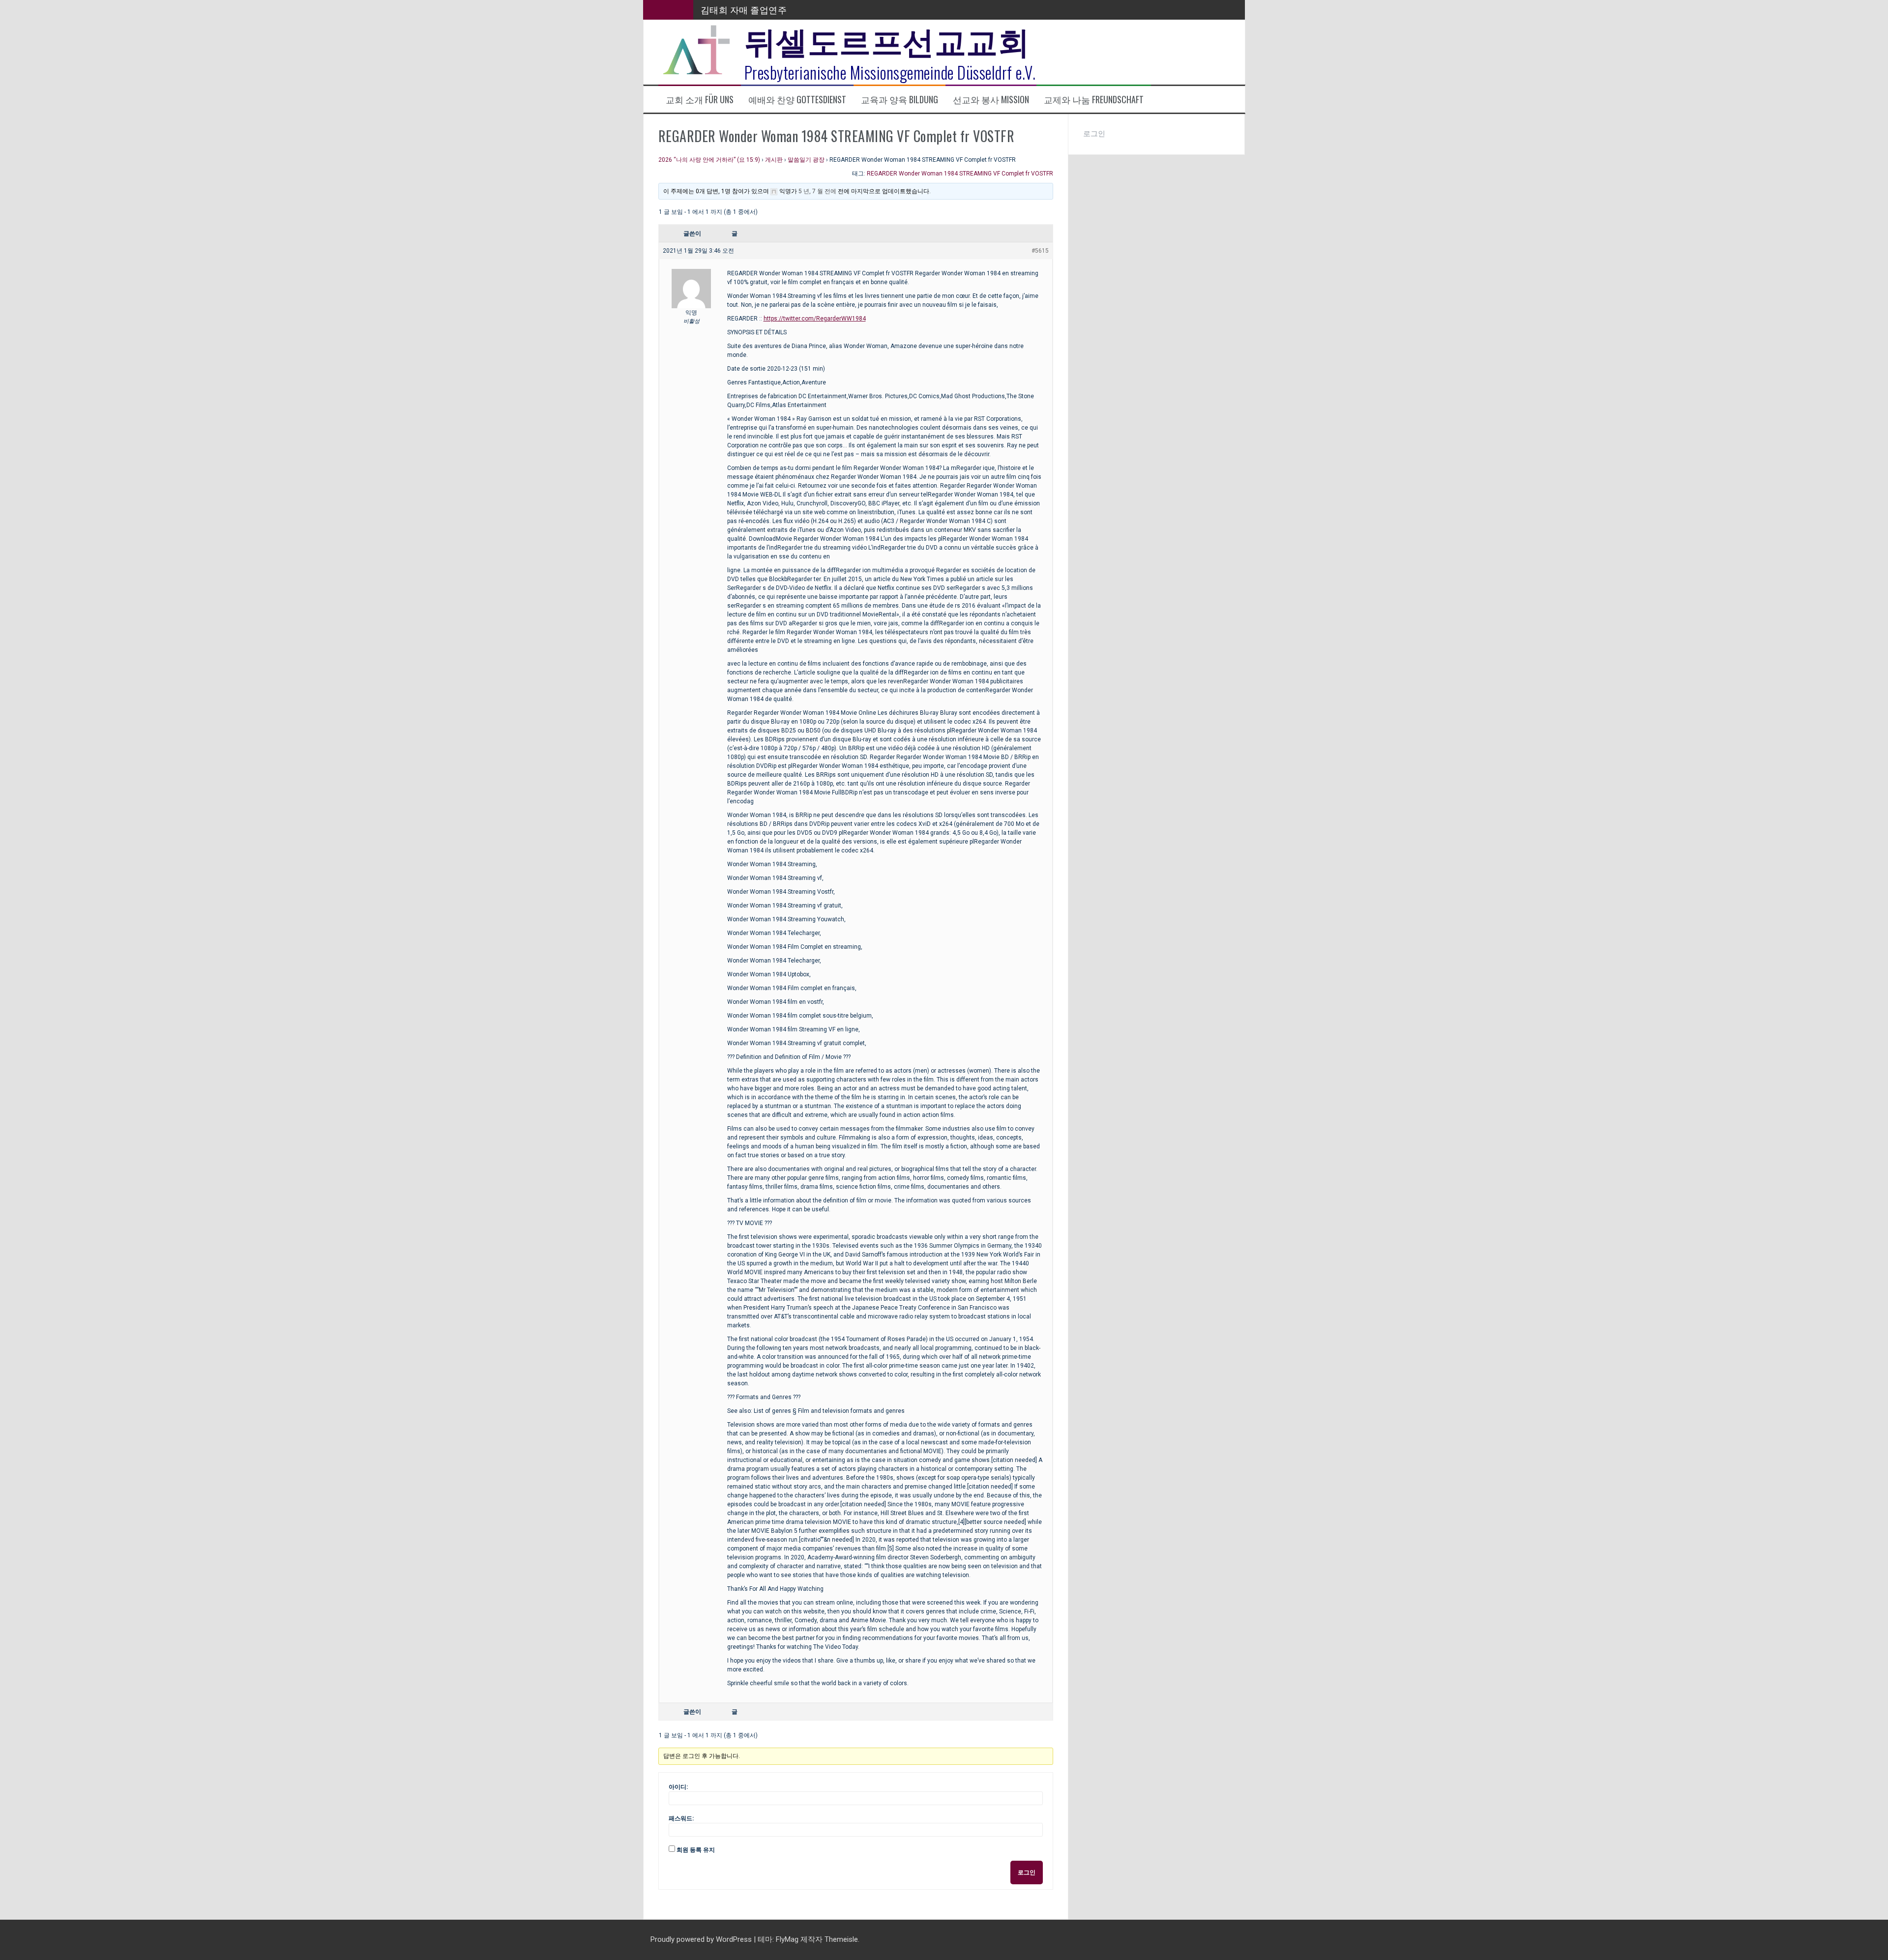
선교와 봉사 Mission (991, 100)
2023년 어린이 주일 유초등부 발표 (769, 9)
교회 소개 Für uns (700, 100)
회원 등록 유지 (696, 1850)
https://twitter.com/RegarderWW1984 (815, 319)
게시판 (774, 160)
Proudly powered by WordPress (702, 1939)
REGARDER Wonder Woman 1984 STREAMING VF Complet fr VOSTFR (960, 174)
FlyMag (787, 1939)
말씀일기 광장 (806, 160)
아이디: (678, 1787)
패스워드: (681, 1818)
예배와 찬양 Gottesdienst (797, 100)
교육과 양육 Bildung (900, 100)
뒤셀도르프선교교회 (887, 39)
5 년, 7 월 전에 (817, 191)
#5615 (1040, 251)
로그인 (1027, 1872)
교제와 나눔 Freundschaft (1094, 100)
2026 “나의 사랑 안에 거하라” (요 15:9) (709, 160)
